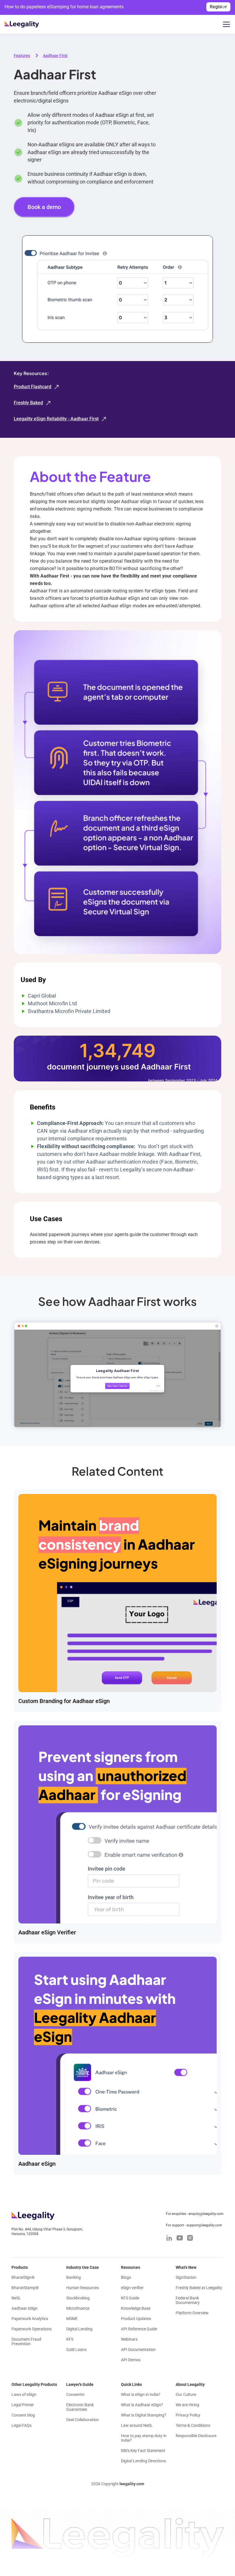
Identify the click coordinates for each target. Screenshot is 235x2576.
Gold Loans (76, 2350)
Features (22, 56)
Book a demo (44, 207)
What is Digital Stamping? (144, 2415)
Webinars (129, 2339)
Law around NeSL (137, 2425)
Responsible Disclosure (196, 2436)
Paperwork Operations (32, 2329)
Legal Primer (23, 2405)
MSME (72, 2319)
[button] (225, 24)
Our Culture (186, 2394)
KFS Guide (130, 2298)
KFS (70, 2339)
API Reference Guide (139, 2329)
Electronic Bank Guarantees (80, 2407)
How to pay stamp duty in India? (144, 2438)
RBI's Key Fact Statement (143, 2451)
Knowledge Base (136, 2308)
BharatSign (23, 2277)
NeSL (16, 2298)
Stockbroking (78, 2298)
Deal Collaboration (83, 2420)
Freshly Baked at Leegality (199, 2288)
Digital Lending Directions (143, 2461)
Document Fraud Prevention (26, 2342)
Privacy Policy (188, 2415)
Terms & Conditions (193, 2425)
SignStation (186, 2277)
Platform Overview (192, 2313)
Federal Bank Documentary (188, 2300)
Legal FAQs (21, 2425)
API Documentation (138, 2350)
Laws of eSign (24, 2394)
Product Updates (136, 2319)
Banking (74, 2277)
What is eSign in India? (141, 2394)
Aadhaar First (55, 56)
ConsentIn (75, 2394)
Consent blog (23, 2415)
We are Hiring (187, 2405)
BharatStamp (25, 2288)
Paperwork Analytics (30, 2319)
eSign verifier (132, 2288)
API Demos (131, 2360)
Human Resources (83, 2288)
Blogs (126, 2277)
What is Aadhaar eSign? (142, 2405)
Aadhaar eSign (25, 2308)
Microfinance (78, 2308)
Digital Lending (79, 2329)
